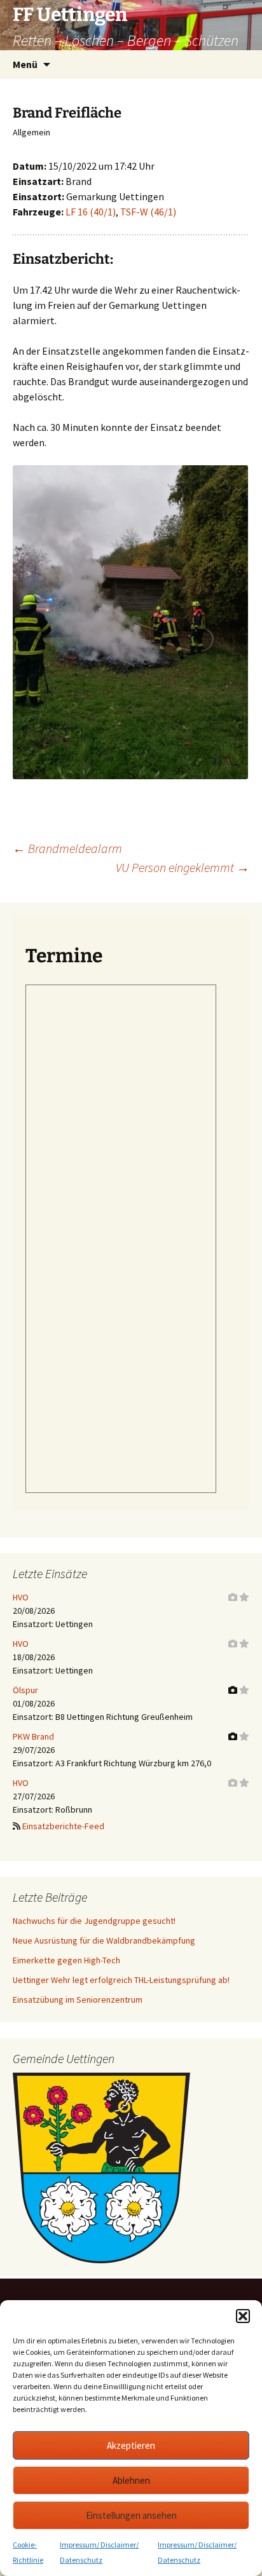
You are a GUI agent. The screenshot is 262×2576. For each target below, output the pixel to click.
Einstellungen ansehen (131, 2515)
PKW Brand (33, 1736)
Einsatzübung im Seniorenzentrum (78, 2000)
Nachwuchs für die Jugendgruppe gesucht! (94, 1921)
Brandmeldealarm (67, 848)
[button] (243, 2316)
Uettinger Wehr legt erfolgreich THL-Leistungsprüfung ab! (121, 1980)
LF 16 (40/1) (91, 212)
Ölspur (25, 1690)
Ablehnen (131, 2480)
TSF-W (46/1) (148, 212)
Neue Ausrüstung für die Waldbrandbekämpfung (104, 1940)
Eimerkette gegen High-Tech (66, 1960)
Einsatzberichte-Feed (63, 1826)
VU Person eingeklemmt (183, 867)
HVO (21, 1597)
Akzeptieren (131, 2445)
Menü (25, 64)
